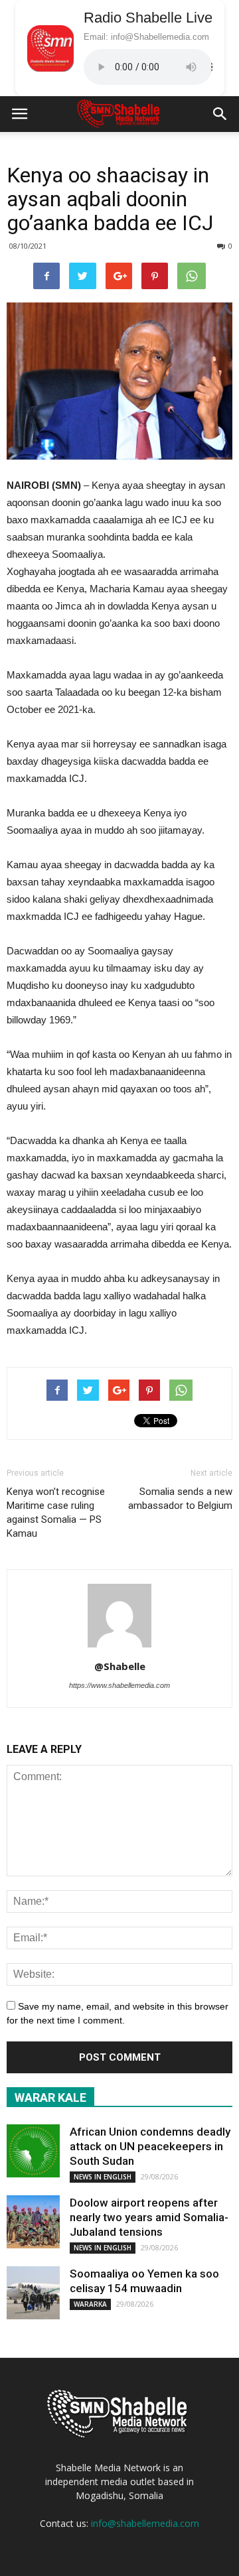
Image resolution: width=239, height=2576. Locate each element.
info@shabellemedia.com (145, 2523)
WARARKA (90, 2304)
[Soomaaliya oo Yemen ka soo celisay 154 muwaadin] (33, 2293)
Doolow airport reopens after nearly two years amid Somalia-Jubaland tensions (149, 2217)
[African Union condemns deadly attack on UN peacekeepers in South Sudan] (33, 2151)
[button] (220, 114)
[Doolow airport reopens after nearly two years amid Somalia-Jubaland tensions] (33, 2222)
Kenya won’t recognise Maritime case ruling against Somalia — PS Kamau (56, 1513)
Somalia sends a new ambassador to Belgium (180, 1499)
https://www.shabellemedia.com (119, 1685)
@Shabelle (120, 1666)
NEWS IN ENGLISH (103, 2177)
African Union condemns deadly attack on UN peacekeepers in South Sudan (150, 2146)
